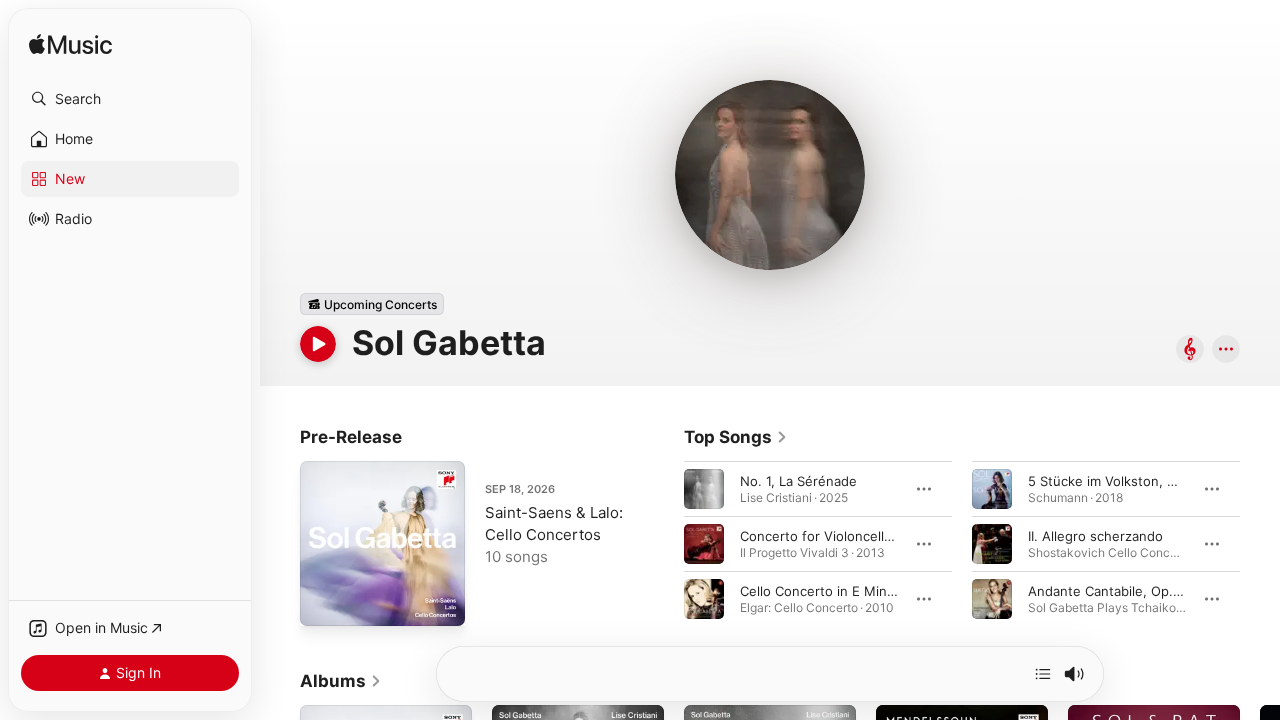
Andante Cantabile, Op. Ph (1110, 591)
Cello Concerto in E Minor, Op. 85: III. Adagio (878, 591)
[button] (130, 99)
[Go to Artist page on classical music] (1190, 350)
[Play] (318, 344)
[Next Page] (1260, 544)
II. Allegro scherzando (1095, 536)
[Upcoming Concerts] (372, 304)
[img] (70, 45)
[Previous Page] (664, 544)
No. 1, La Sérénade (798, 481)
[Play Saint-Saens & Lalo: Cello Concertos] (325, 601)
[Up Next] (1043, 674)
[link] (736, 437)
